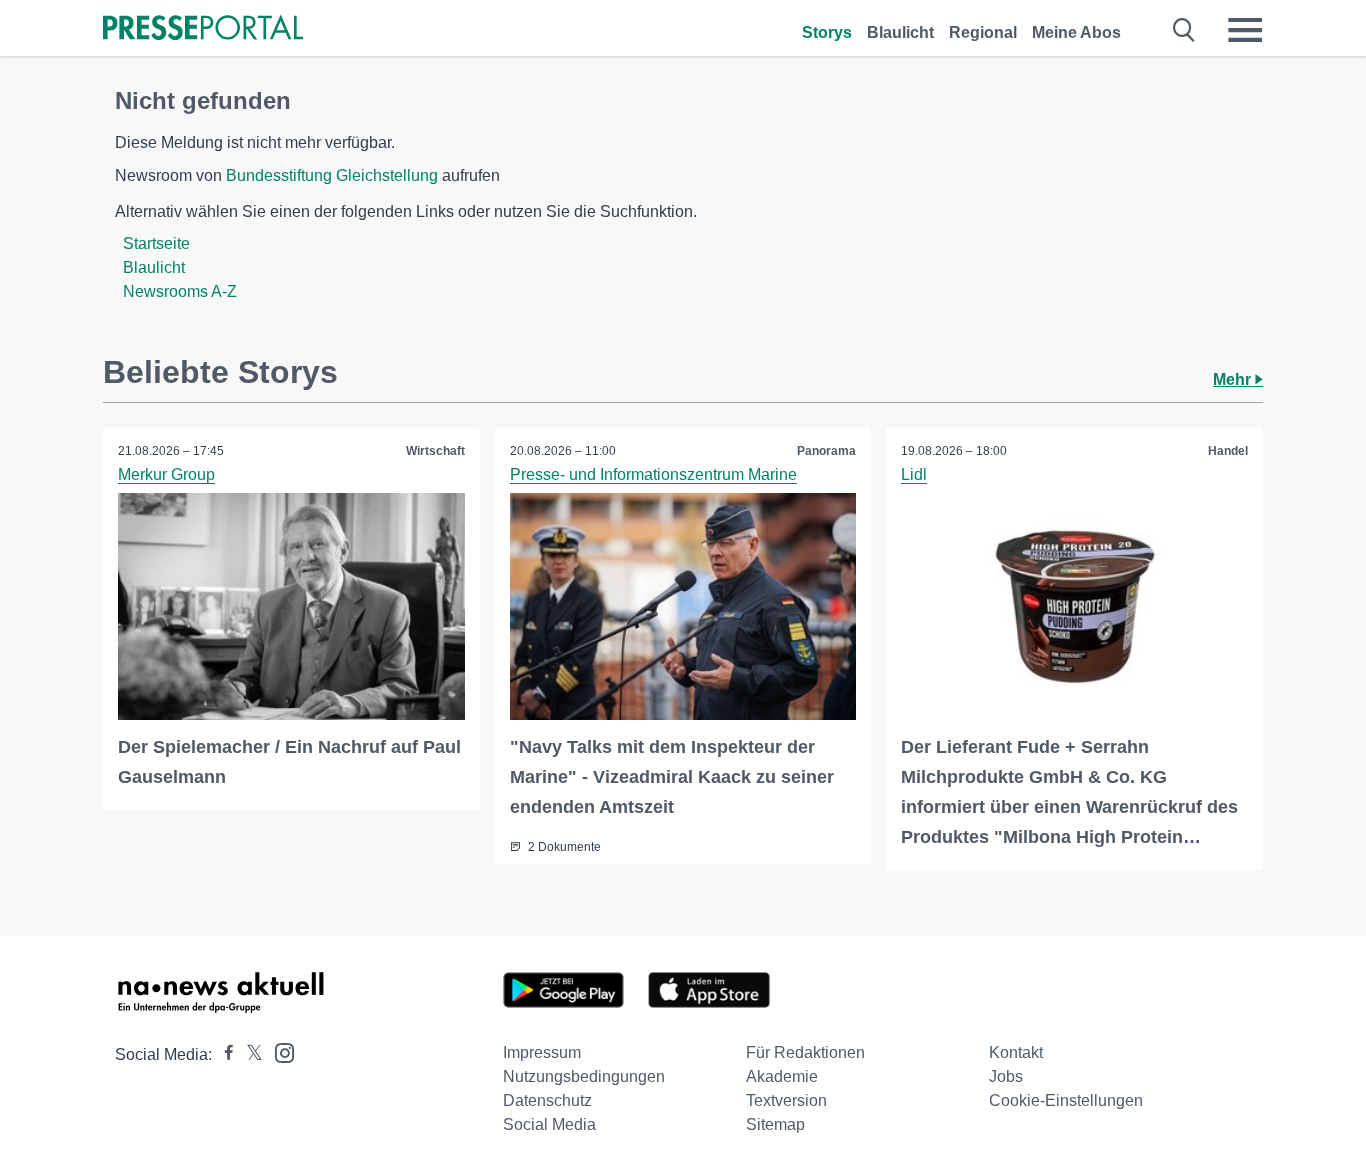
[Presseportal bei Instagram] (278, 1051)
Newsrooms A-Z (180, 291)
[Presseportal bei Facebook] (223, 1054)
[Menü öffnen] (1245, 30)
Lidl (914, 474)
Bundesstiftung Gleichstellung (332, 175)
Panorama (826, 451)
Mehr (1234, 379)
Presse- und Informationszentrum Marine (653, 474)
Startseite (156, 243)
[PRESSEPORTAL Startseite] (203, 29)
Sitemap (775, 1124)
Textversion (786, 1100)
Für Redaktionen (805, 1052)
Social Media (549, 1124)
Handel (1228, 451)
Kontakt (1016, 1052)
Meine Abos (1076, 32)
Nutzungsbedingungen (584, 1076)
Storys (827, 32)
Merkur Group (166, 474)
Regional (983, 32)
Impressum (542, 1052)
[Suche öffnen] (1184, 30)
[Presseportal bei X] (248, 1054)
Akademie (782, 1076)
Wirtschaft (435, 451)
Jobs (1006, 1076)
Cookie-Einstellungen (1066, 1100)
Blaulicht (900, 32)
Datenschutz (547, 1100)
